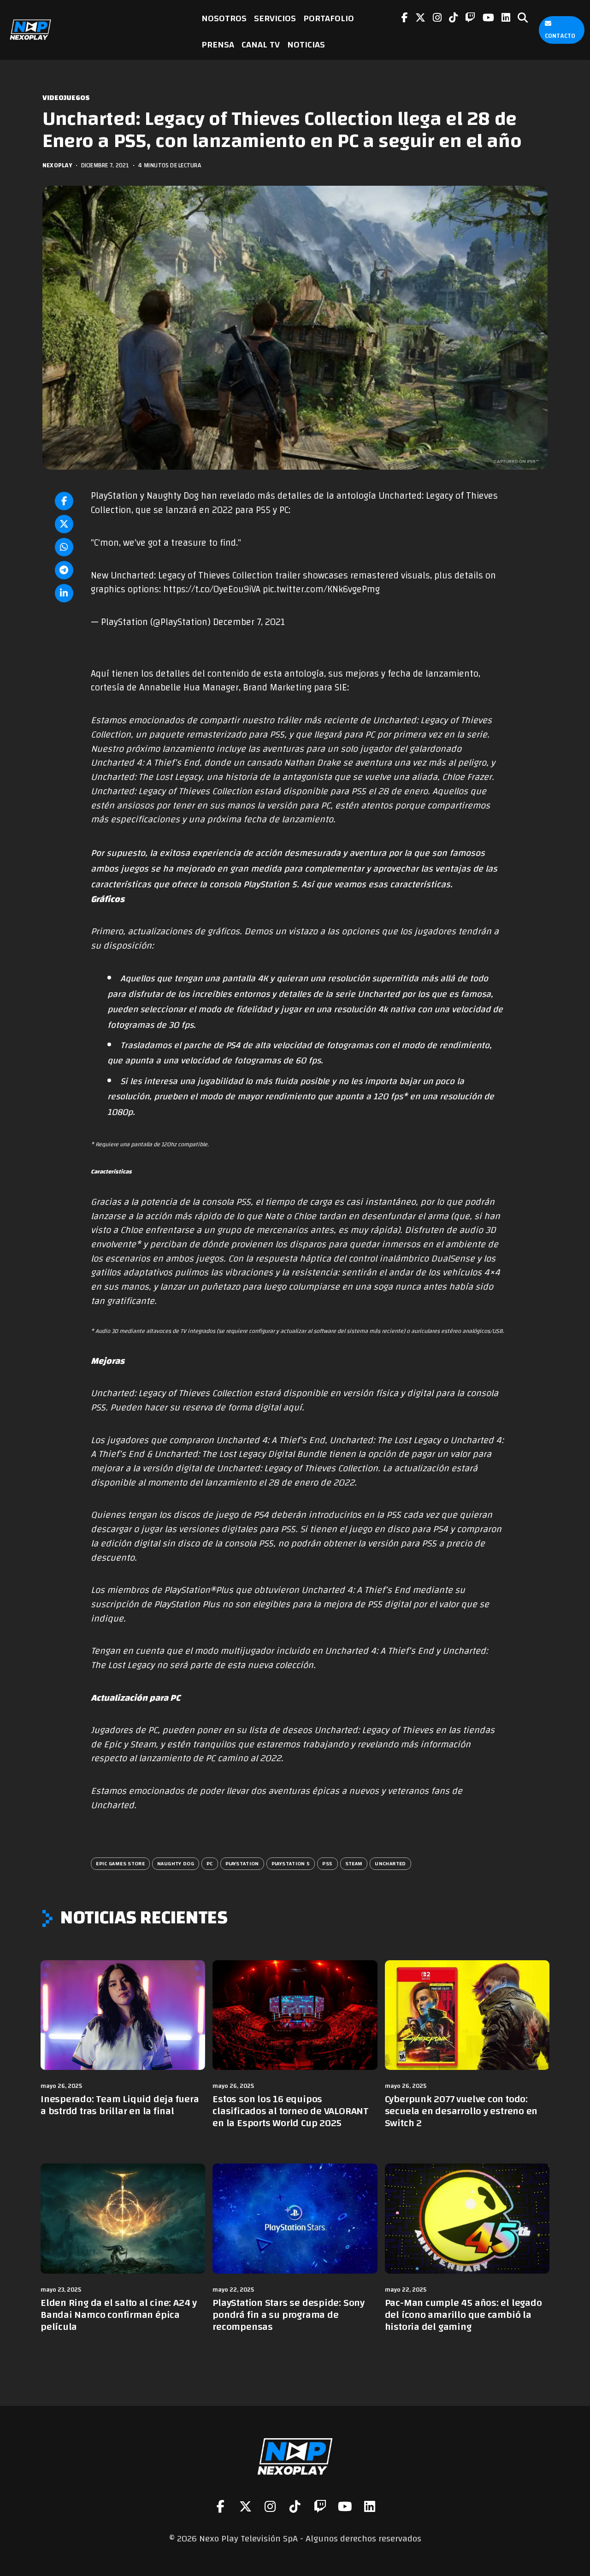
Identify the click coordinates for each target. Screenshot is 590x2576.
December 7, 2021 (249, 622)
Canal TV (261, 44)
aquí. (294, 1408)
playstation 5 (291, 1863)
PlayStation (242, 1863)
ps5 (327, 1863)
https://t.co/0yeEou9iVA (212, 589)
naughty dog (176, 1863)
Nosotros (224, 18)
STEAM (354, 1863)
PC (210, 1863)
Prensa (218, 44)
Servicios (275, 18)
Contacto (560, 36)
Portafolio (329, 18)
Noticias (306, 44)
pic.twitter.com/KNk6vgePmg (321, 589)
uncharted (390, 1863)
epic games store (120, 1863)
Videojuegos (66, 98)
